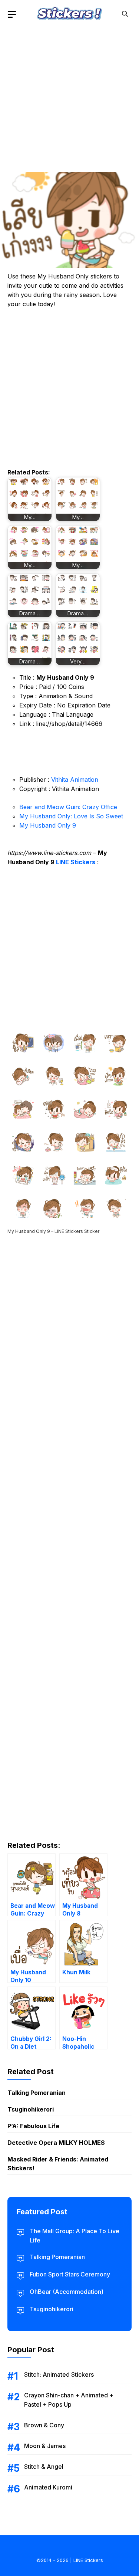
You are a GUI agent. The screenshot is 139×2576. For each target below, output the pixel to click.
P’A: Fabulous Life (33, 2126)
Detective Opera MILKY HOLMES (56, 2143)
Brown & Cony (44, 2425)
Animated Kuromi (48, 2487)
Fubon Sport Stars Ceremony (70, 2274)
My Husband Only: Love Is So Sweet (71, 816)
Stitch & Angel (44, 2467)
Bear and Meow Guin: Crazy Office (68, 807)
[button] (125, 14)
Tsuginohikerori (31, 2109)
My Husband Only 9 (48, 825)
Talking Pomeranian (37, 2093)
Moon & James (45, 2446)
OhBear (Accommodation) (67, 2292)
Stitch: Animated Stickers (59, 2374)
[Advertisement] (69, 97)
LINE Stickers (76, 862)
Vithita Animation (75, 780)
